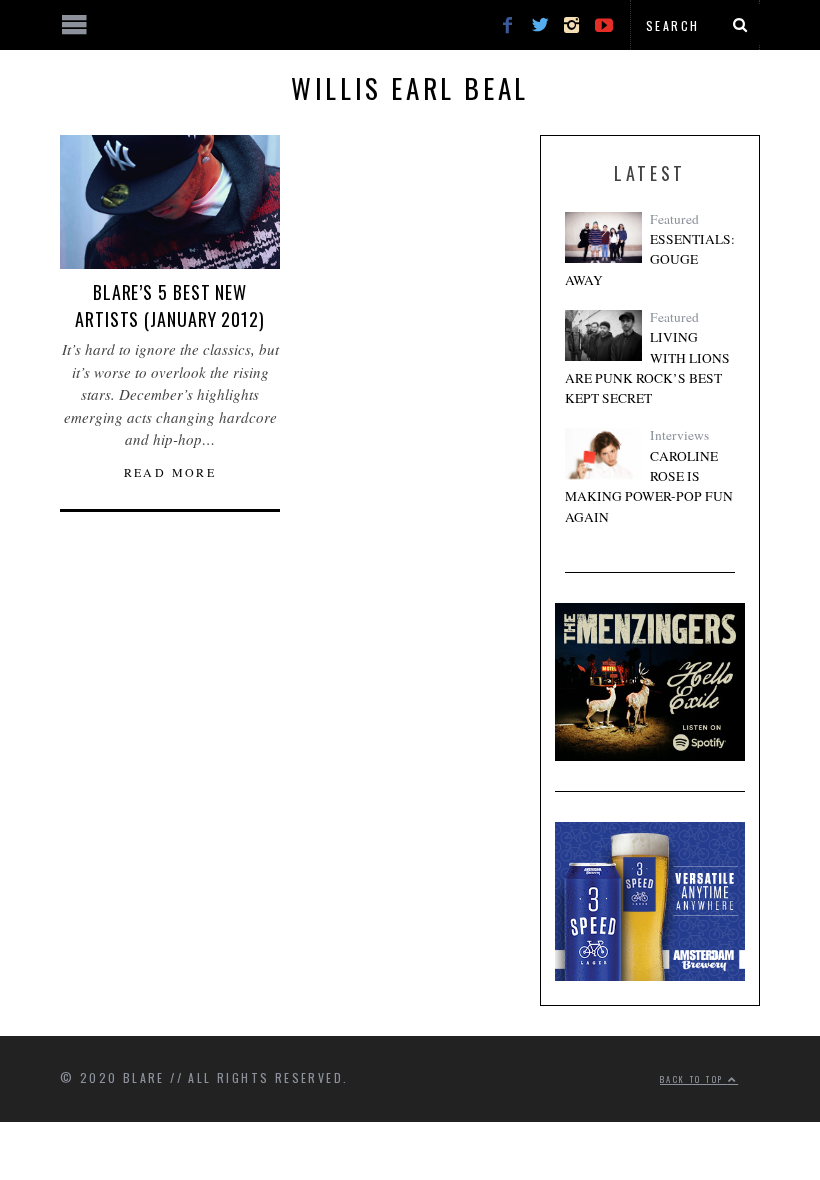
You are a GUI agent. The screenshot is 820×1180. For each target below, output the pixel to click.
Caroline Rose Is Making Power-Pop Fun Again (649, 486)
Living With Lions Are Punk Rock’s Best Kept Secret (647, 367)
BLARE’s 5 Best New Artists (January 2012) (170, 305)
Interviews (679, 435)
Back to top (694, 1079)
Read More (170, 472)
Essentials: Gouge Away (650, 259)
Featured (674, 219)
